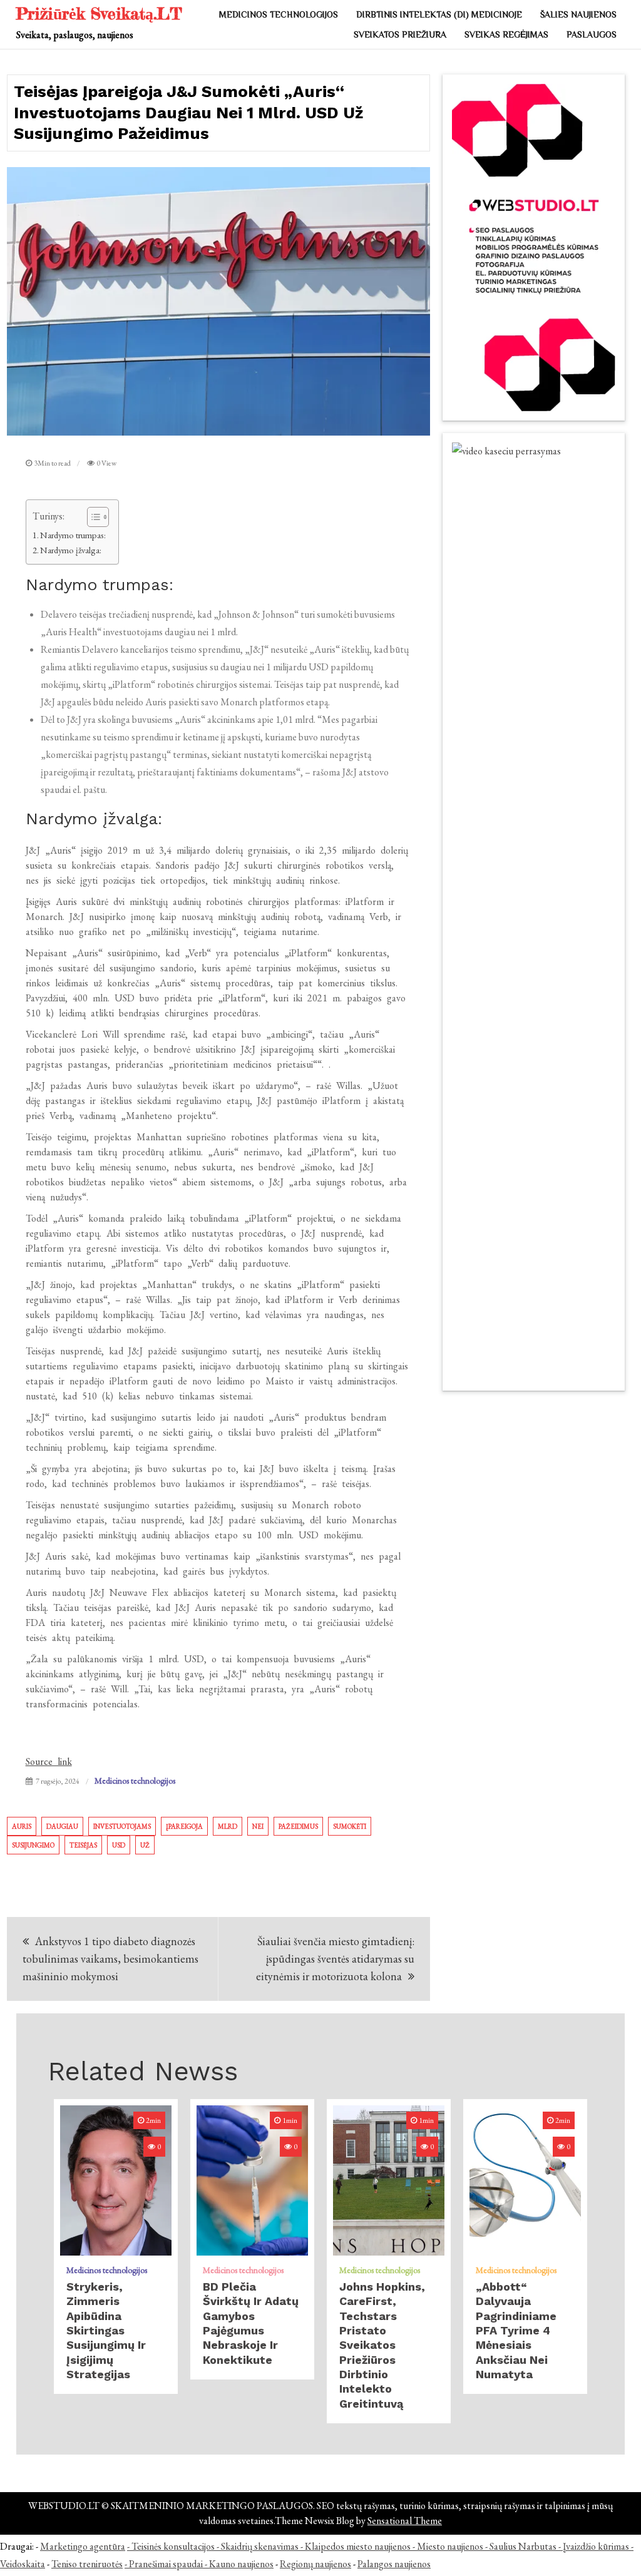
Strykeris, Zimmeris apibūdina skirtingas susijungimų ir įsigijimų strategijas (106, 2330)
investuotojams (122, 1826)
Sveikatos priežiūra (400, 34)
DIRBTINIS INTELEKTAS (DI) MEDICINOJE (439, 14)
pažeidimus (298, 1826)
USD (119, 1845)
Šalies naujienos (578, 14)
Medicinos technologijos (279, 14)
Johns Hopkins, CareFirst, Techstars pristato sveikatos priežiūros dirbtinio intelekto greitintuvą (382, 2345)
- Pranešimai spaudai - (167, 2564)
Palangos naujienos (394, 2564)
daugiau (62, 1826)
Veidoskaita (23, 2564)
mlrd (228, 1826)
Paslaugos (592, 34)
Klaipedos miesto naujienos (358, 2546)
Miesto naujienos (450, 2546)
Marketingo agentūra (83, 2546)
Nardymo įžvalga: (71, 550)
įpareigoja (184, 1826)
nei (258, 1826)
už (145, 1845)
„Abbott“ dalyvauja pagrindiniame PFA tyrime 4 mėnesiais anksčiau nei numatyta (516, 2330)
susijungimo (33, 1845)
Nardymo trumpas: (73, 535)
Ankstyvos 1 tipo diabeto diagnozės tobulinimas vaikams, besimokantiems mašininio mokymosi (110, 1959)
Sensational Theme (405, 2521)
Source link (49, 1761)
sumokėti (350, 1826)
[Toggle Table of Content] (92, 517)
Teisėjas (83, 1845)
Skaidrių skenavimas (260, 2546)
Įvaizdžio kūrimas (596, 2546)
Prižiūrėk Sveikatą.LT (99, 13)
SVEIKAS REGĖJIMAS (506, 34)
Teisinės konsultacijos (173, 2546)
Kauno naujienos (241, 2564)
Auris (22, 1826)
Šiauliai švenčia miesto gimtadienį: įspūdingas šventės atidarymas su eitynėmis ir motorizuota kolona (335, 1959)
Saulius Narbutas (523, 2546)
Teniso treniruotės (87, 2564)
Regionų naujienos (315, 2564)
